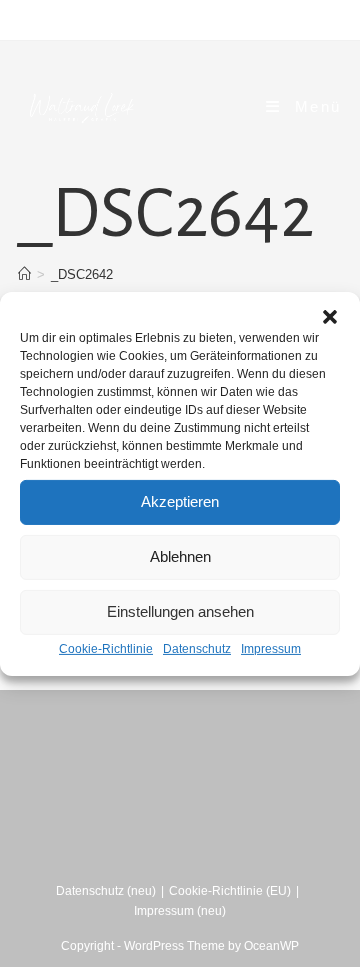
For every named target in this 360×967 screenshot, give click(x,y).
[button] (330, 316)
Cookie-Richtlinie (106, 648)
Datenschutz (197, 648)
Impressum (271, 648)
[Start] (24, 274)
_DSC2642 (82, 274)
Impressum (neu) (180, 911)
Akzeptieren (180, 501)
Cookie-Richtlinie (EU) (230, 891)
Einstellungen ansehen (180, 611)
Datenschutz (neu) (106, 891)
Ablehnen (180, 556)
